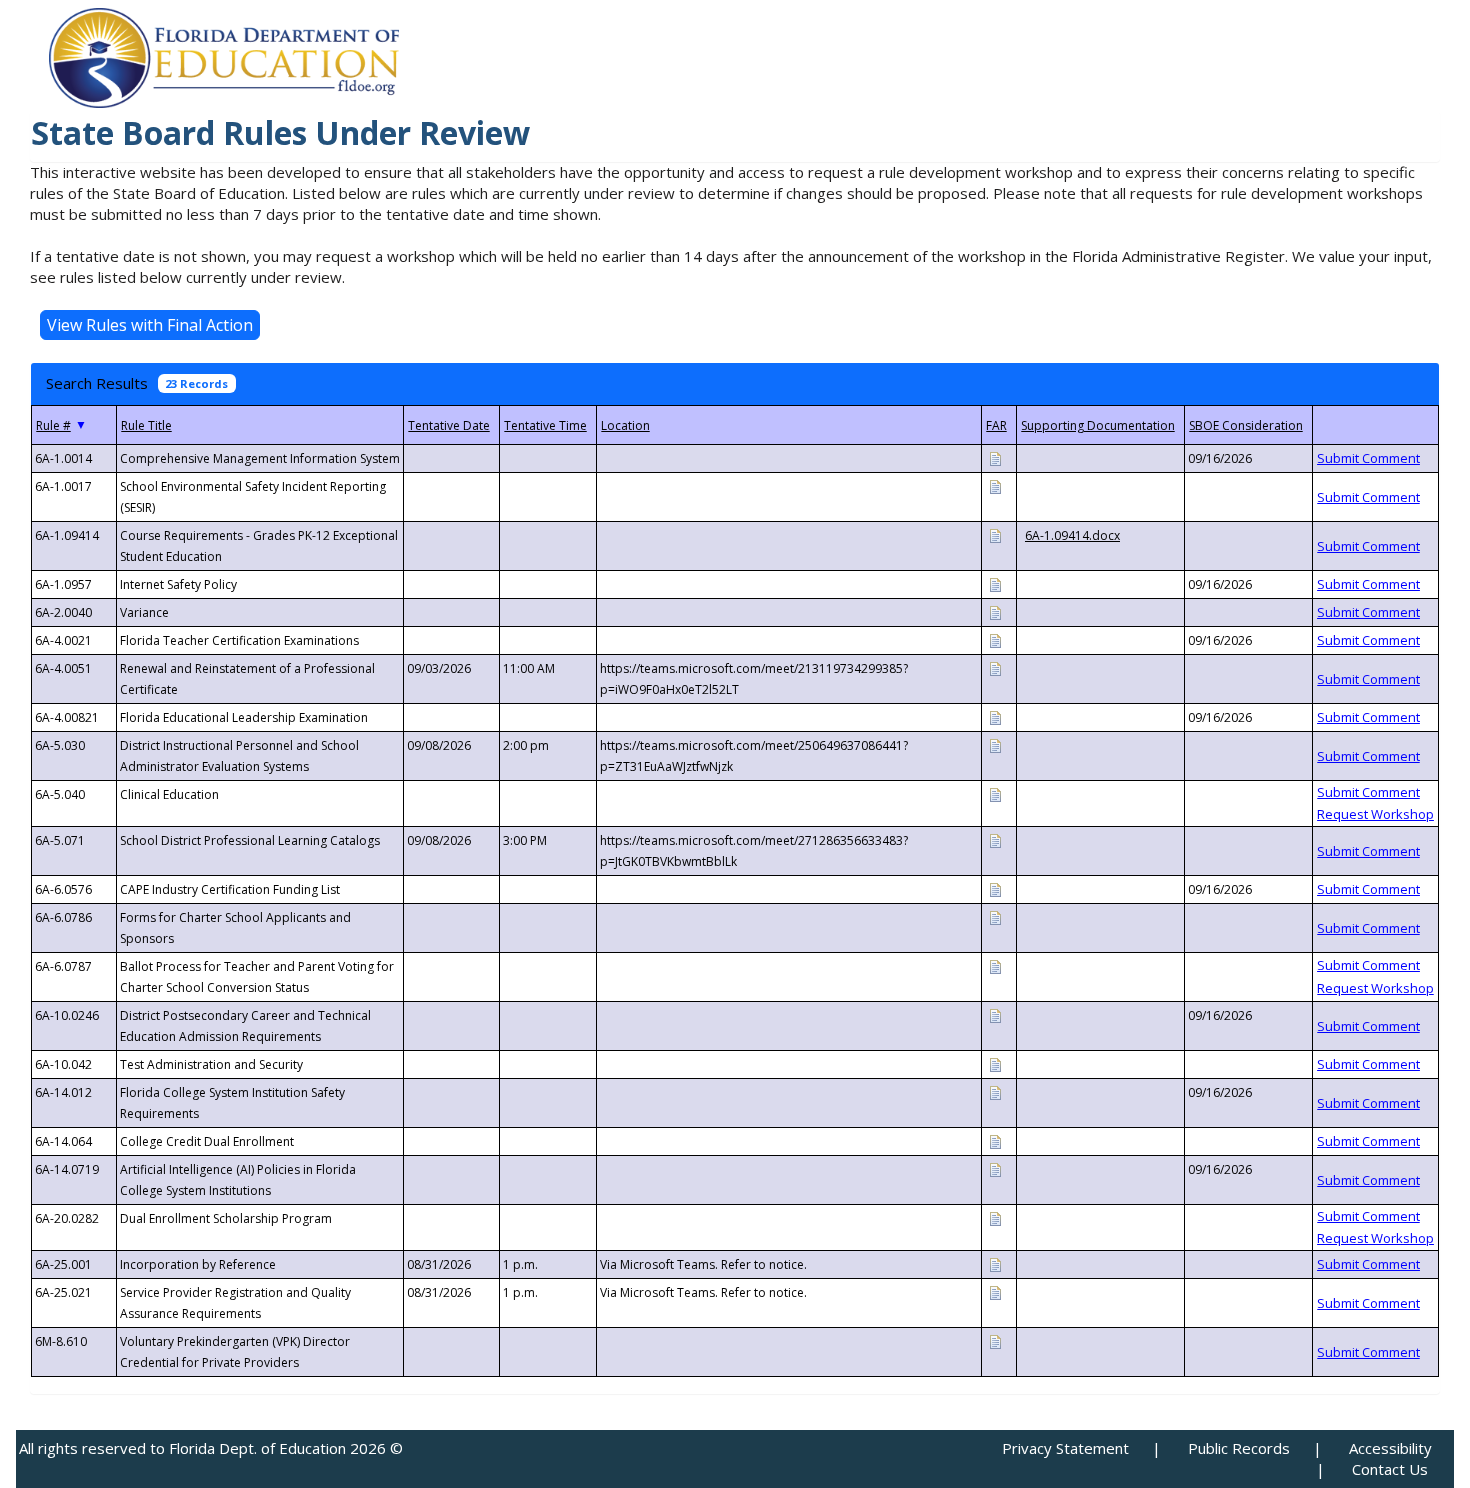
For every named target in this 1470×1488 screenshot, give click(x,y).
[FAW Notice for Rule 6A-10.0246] (995, 1014)
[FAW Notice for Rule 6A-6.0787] (995, 965)
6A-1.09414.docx (1072, 535)
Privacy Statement (1065, 1448)
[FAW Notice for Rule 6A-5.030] (995, 744)
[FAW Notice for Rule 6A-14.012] (995, 1091)
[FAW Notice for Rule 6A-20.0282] (995, 1217)
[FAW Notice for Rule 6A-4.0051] (995, 667)
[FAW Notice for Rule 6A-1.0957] (995, 583)
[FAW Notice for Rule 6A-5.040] (995, 793)
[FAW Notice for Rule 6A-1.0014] (995, 457)
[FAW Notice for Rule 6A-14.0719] (995, 1168)
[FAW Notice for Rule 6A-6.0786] (995, 916)
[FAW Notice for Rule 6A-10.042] (995, 1063)
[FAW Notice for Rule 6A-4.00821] (995, 716)
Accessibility (1390, 1448)
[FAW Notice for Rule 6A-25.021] (995, 1291)
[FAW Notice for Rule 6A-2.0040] (995, 611)
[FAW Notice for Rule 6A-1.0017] (995, 485)
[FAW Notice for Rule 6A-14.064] (995, 1140)
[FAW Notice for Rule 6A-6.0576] (995, 888)
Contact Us (1390, 1469)
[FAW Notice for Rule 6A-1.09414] (995, 534)
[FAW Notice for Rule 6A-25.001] (995, 1263)
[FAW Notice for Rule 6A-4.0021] (995, 639)
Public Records (1239, 1448)
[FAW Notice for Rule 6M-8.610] (995, 1340)
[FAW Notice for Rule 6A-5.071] (995, 839)
